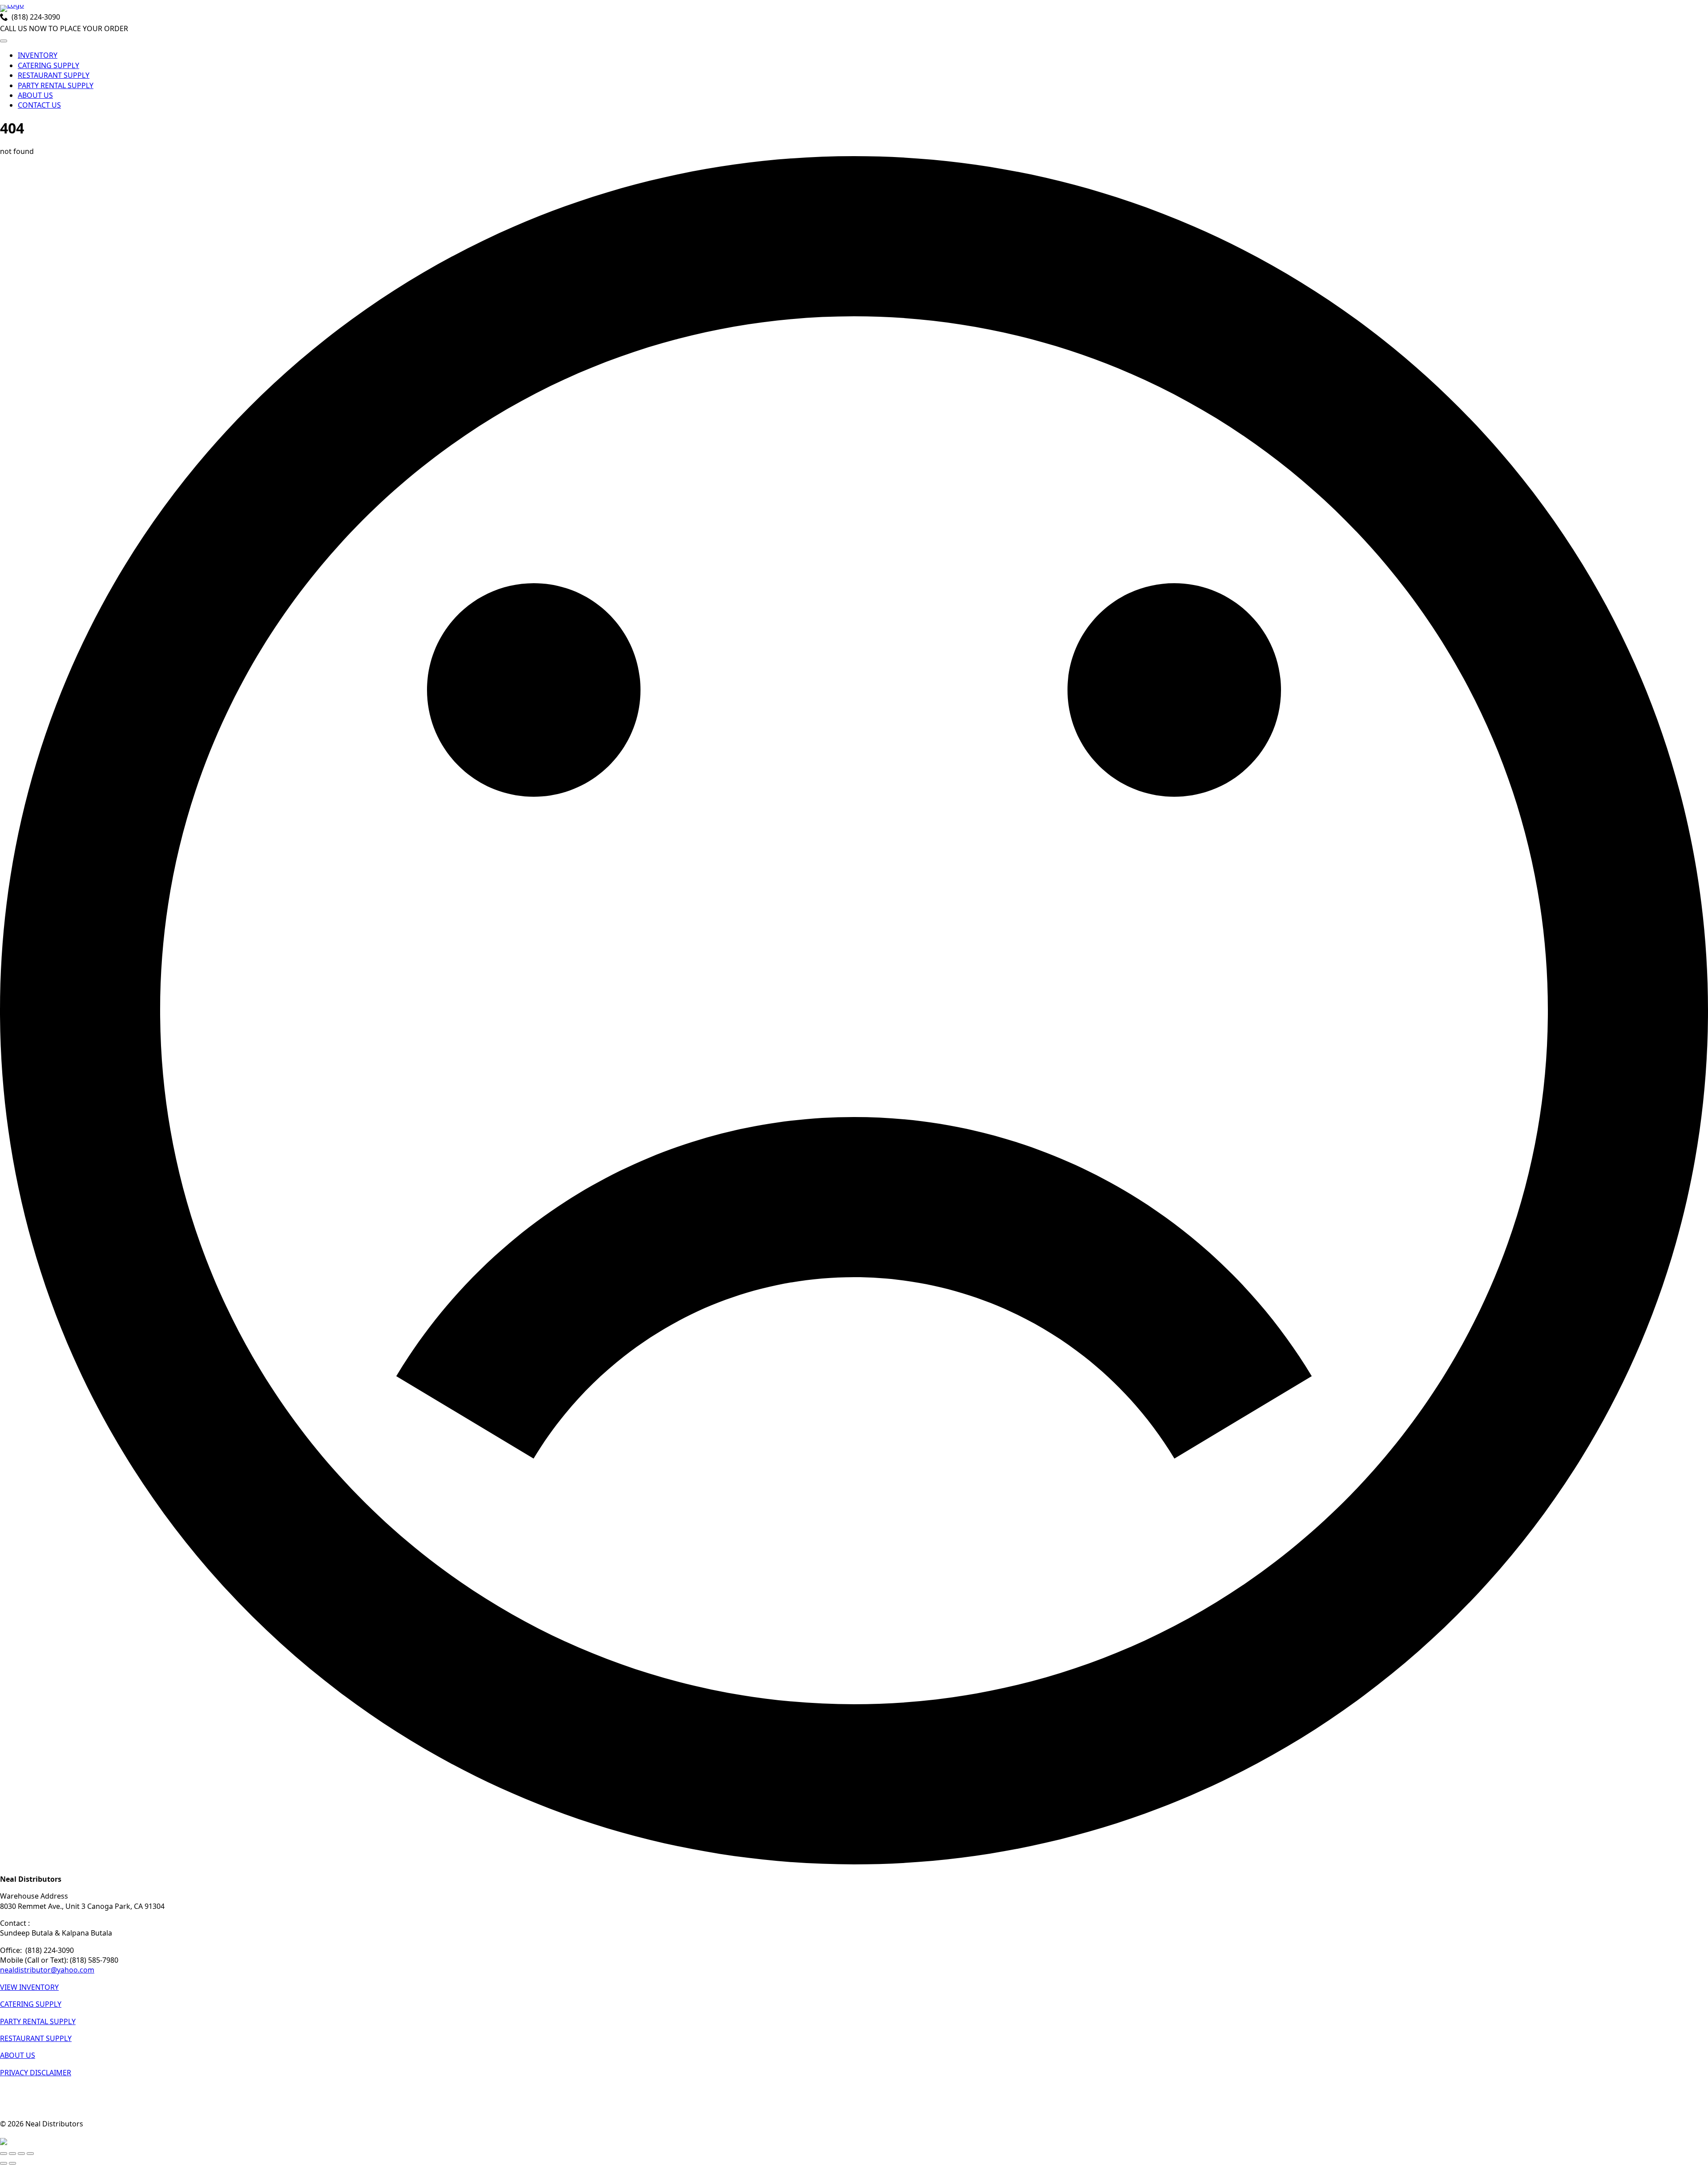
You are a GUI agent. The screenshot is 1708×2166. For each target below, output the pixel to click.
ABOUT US (35, 95)
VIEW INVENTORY (29, 1987)
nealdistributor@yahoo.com (47, 1970)
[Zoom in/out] (4, 2154)
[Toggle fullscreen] (12, 2154)
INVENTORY (38, 55)
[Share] (21, 2154)
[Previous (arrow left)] (4, 2163)
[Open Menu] (4, 41)
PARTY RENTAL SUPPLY (56, 85)
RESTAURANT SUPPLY (54, 75)
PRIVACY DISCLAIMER (36, 2073)
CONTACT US (39, 105)
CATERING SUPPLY (48, 65)
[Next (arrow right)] (12, 2163)
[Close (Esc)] (30, 2154)
